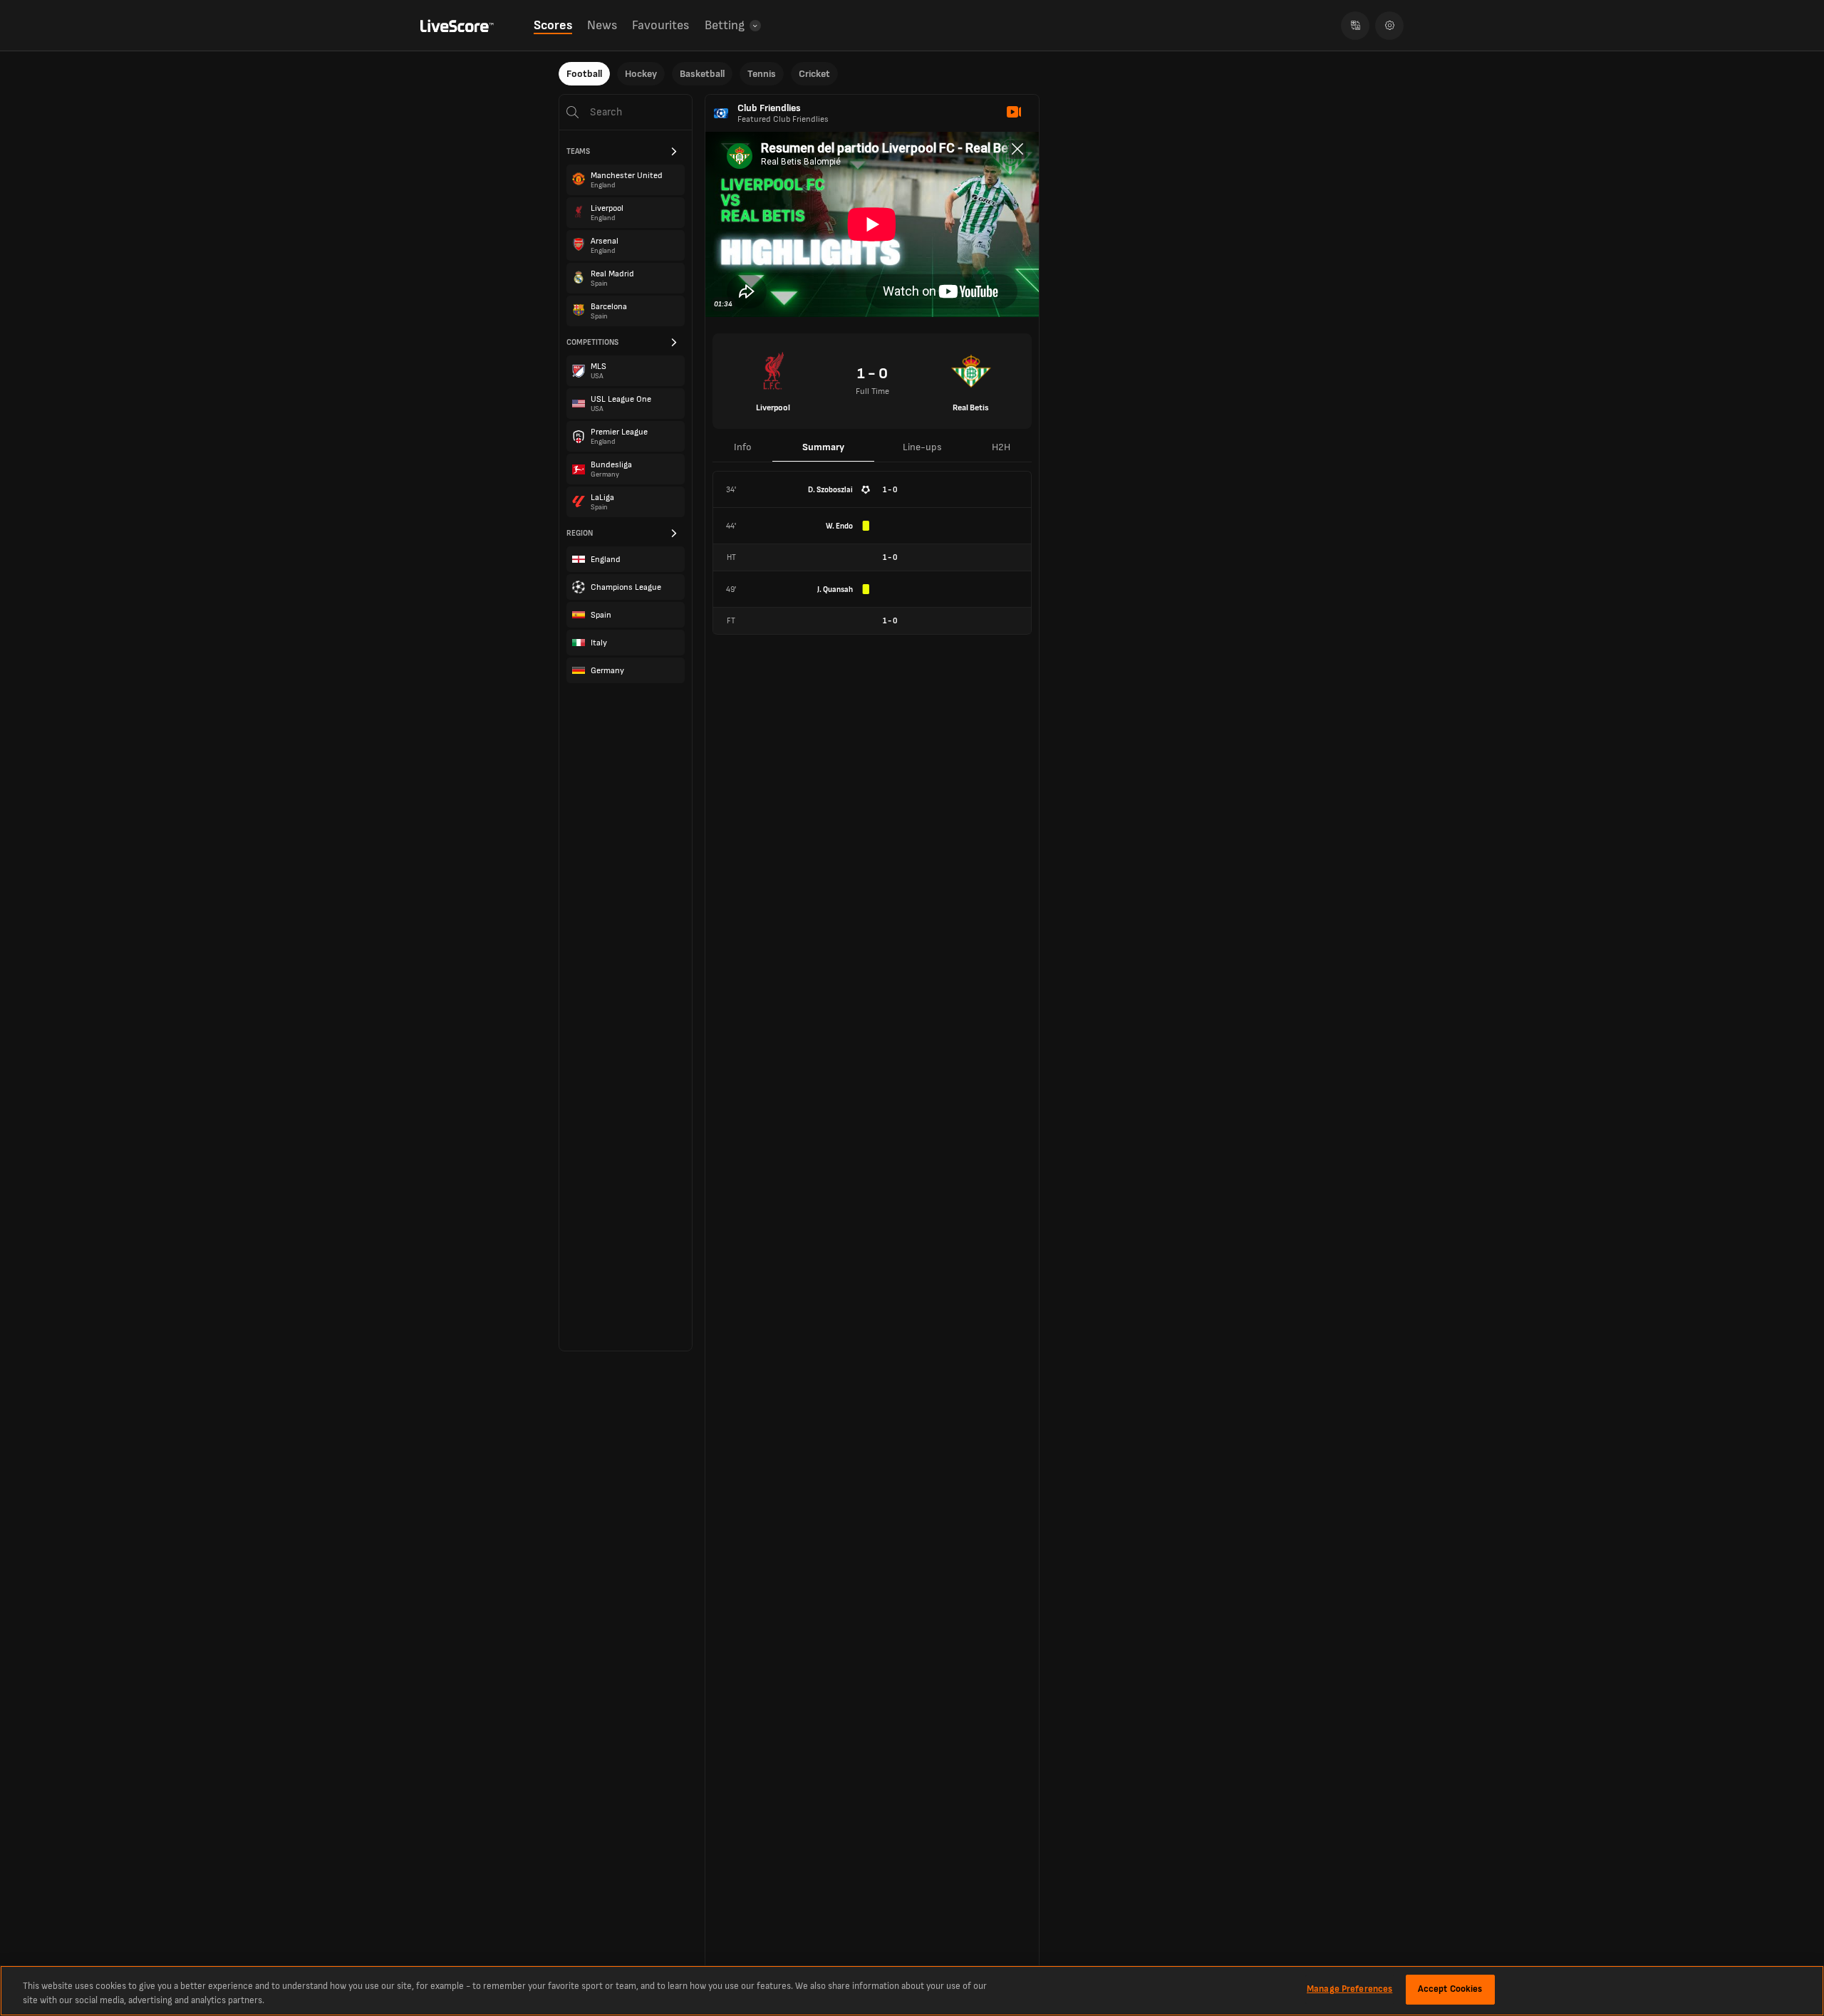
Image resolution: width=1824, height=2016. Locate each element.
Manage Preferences (1349, 1989)
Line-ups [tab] (922, 447)
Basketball (702, 74)
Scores (553, 25)
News (602, 25)
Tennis (762, 74)
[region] (912, 1991)
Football (584, 74)
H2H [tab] (1001, 447)
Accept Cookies (1450, 1989)
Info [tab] (743, 447)
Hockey (641, 74)
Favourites (660, 25)
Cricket (814, 74)
